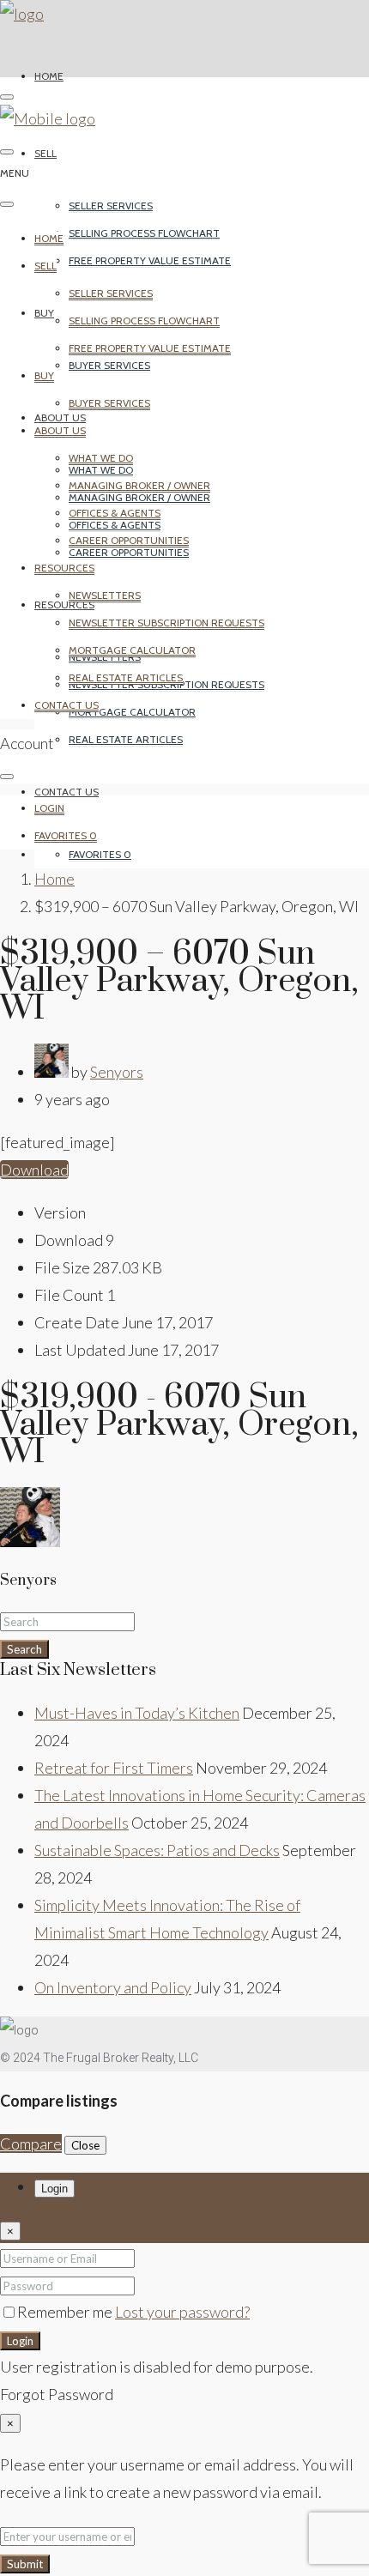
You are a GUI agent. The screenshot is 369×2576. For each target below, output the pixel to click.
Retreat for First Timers (114, 1768)
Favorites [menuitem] (100, 854)
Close (85, 2145)
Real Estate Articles (126, 739)
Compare (31, 2144)
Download (34, 1170)
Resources (64, 605)
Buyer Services (109, 365)
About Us (60, 417)
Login (20, 2341)
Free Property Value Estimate (150, 260)
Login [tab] (54, 2189)
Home (49, 76)
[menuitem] (49, 808)
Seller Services (111, 206)
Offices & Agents (115, 513)
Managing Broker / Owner (139, 485)
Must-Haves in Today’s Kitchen (137, 1713)
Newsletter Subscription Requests (166, 623)
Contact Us (67, 792)
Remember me (66, 2312)
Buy (44, 313)
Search (24, 1649)
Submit (25, 2564)
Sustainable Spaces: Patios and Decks (157, 1850)
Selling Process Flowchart (144, 233)
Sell (45, 153)
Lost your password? (182, 2312)
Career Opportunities (129, 540)
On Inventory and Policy (113, 1987)
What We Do (101, 458)
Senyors (117, 1072)
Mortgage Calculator (132, 712)
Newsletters (105, 595)
